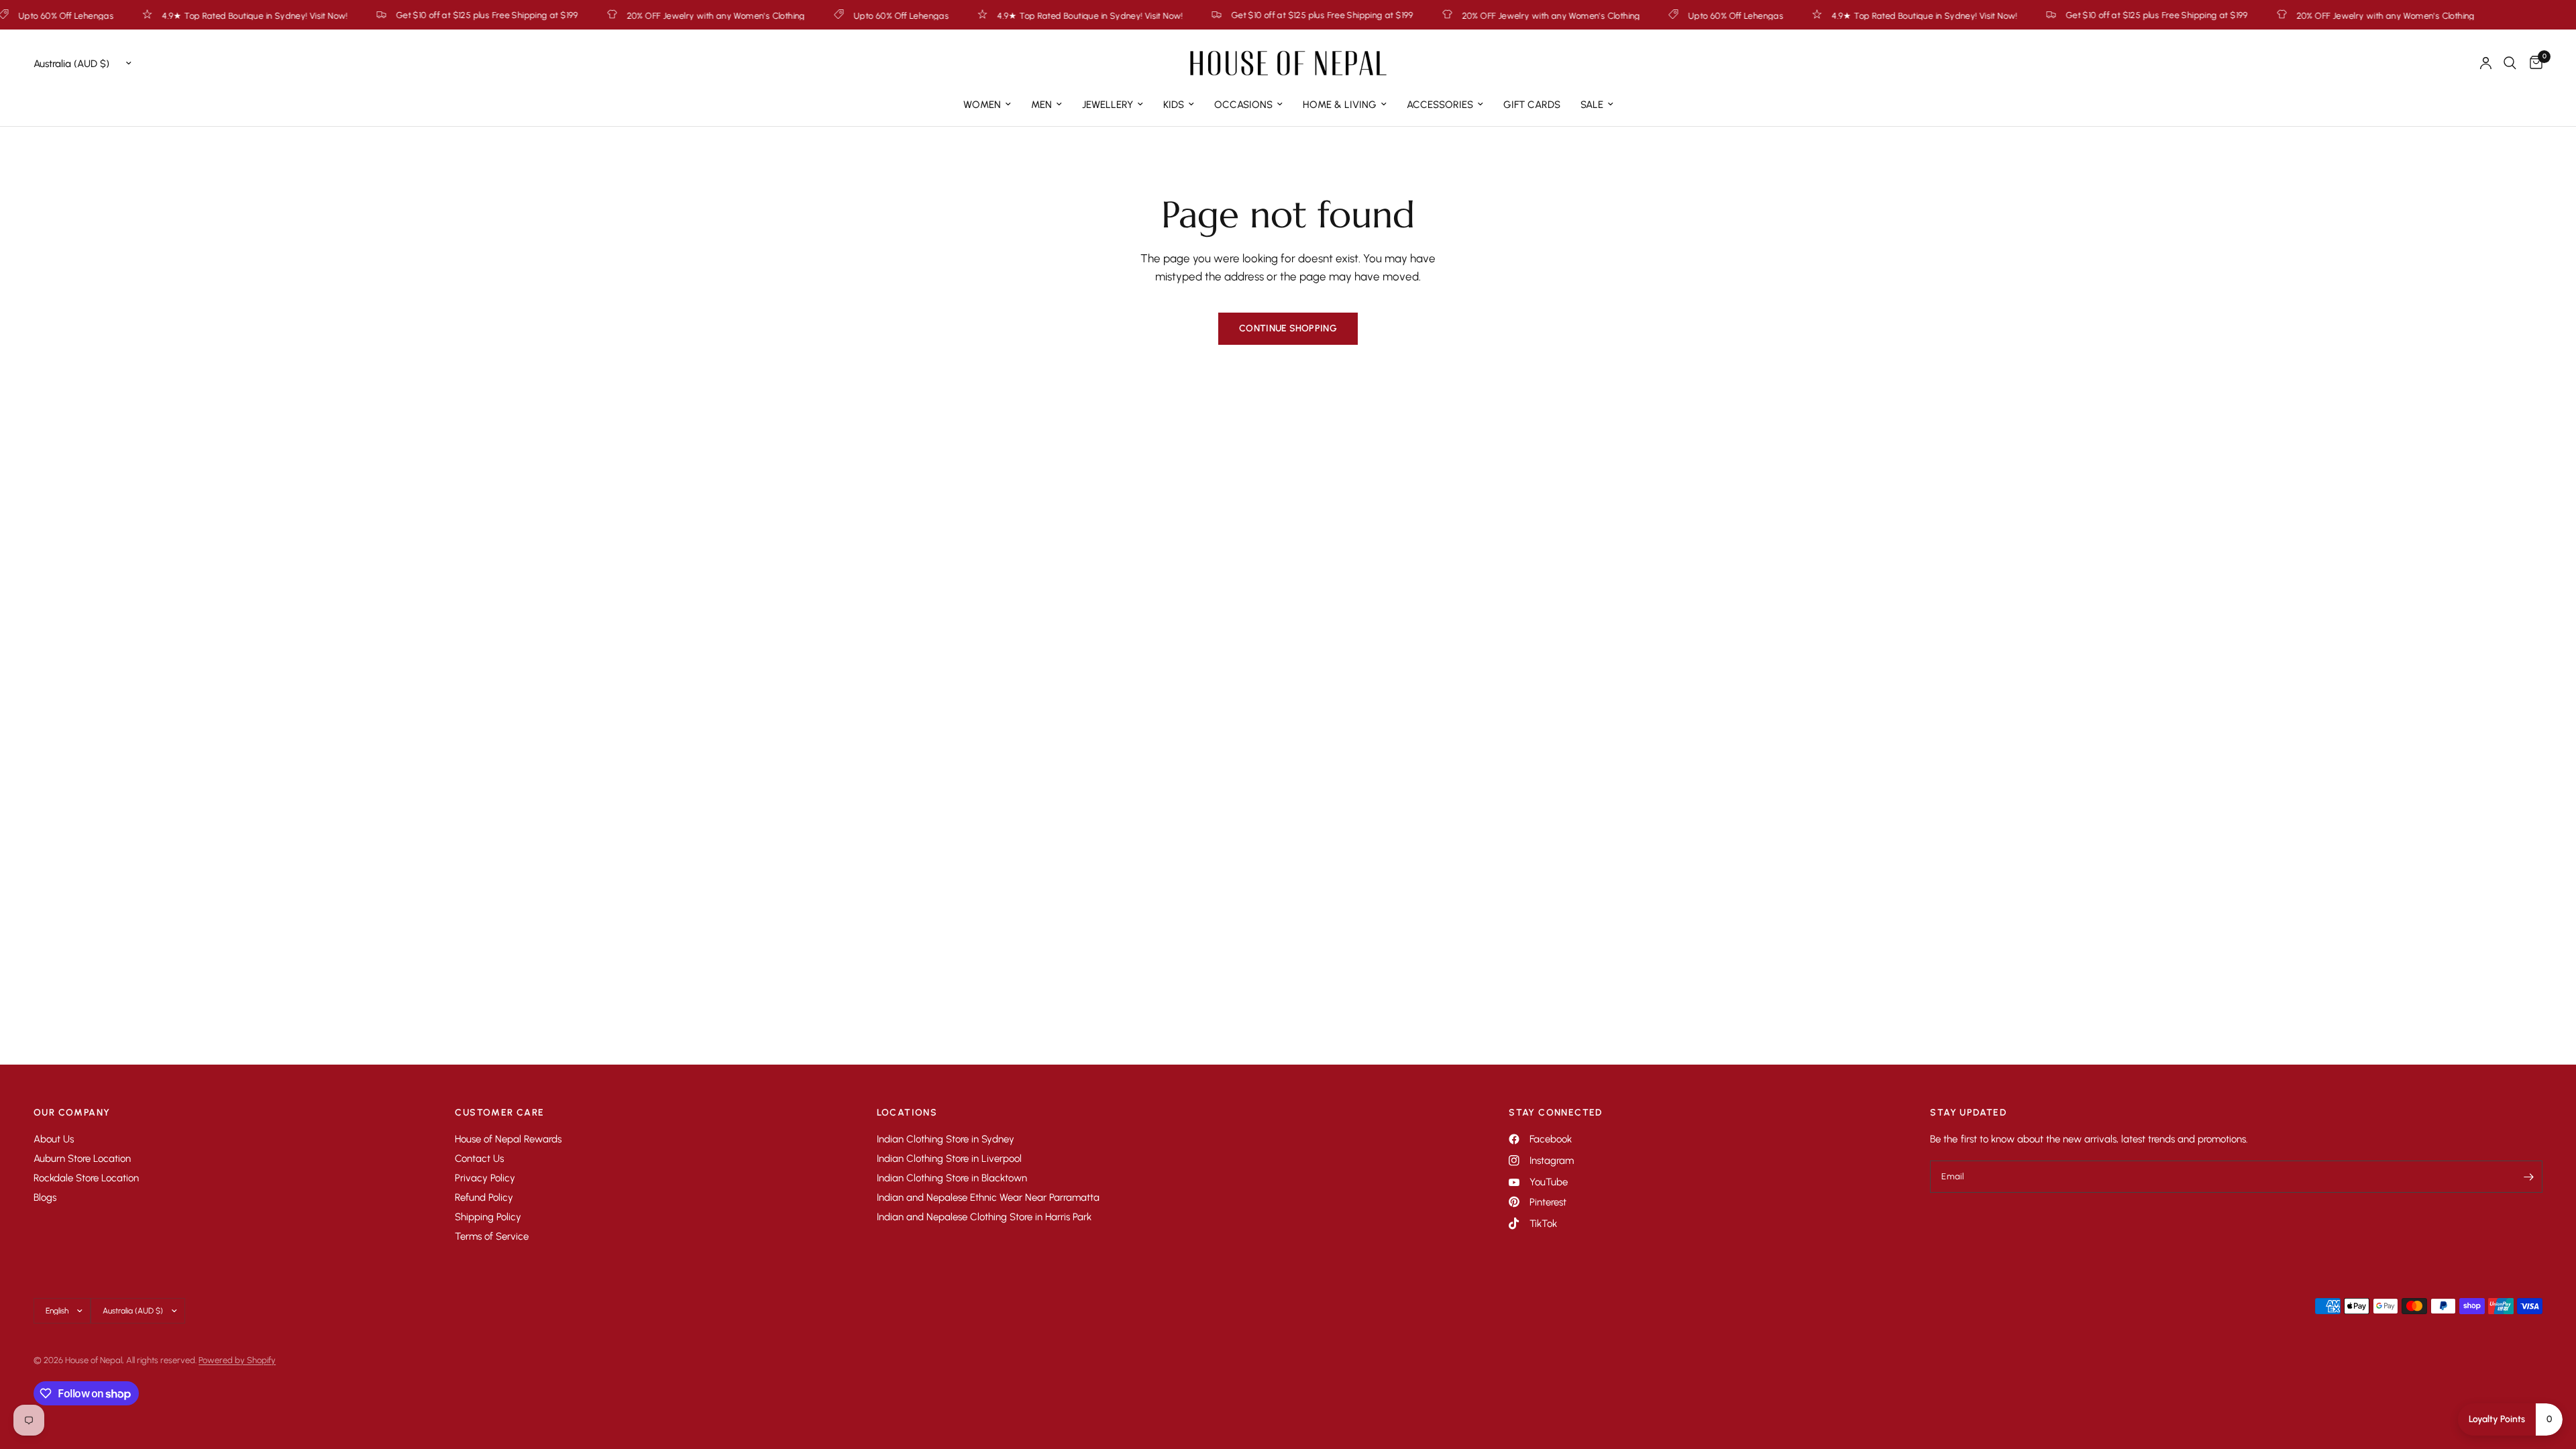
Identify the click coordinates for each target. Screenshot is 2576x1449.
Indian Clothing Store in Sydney (946, 1139)
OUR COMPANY (72, 1113)
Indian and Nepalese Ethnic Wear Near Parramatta (988, 1197)
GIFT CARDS (1532, 105)
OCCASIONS (1243, 105)
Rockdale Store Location (86, 1178)
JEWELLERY (1108, 105)
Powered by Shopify (237, 1360)
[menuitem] (987, 105)
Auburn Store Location (82, 1159)
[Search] (2510, 63)
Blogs (45, 1197)
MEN (1041, 105)
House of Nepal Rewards (508, 1139)
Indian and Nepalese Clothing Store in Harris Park (984, 1217)
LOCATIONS (907, 1113)
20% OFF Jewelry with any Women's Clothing (638, 15)
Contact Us (479, 1159)
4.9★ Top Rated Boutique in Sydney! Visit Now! (177, 15)
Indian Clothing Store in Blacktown (952, 1178)
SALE (1592, 105)
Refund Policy (484, 1197)
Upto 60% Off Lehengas (823, 15)
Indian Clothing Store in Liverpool (949, 1159)
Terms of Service (492, 1236)
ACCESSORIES (1440, 105)
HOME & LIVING (1340, 105)
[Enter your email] (2529, 1177)
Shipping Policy (488, 1217)
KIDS (1174, 105)
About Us (54, 1139)
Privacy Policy (485, 1178)
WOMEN (982, 105)
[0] (2533, 63)
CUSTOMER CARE (499, 1113)
